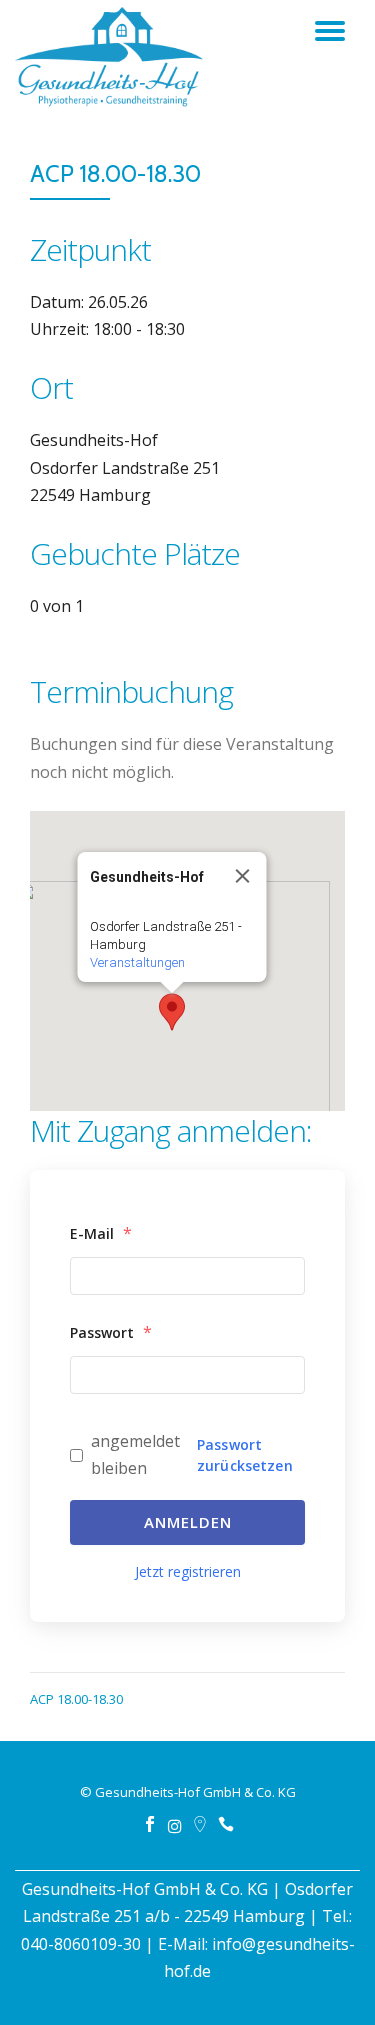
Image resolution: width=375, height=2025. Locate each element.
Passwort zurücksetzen (245, 1455)
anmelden (188, 1522)
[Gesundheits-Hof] (112, 65)
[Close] (242, 876)
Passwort (111, 1332)
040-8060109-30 (81, 1944)
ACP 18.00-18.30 (76, 1699)
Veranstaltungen (136, 962)
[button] (172, 1012)
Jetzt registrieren (188, 1571)
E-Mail (101, 1233)
